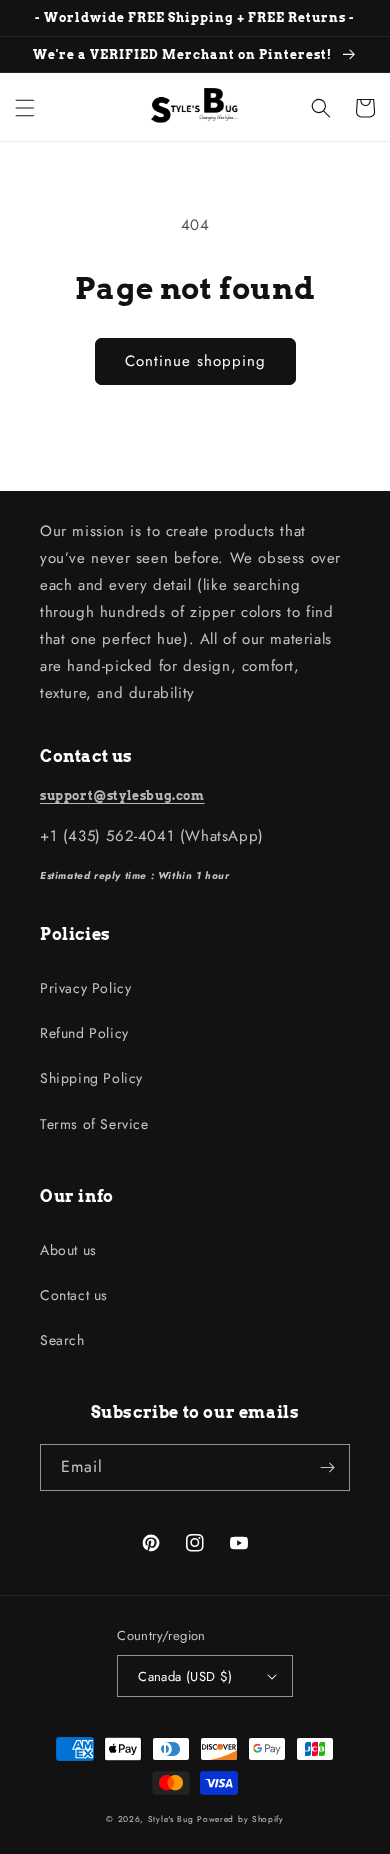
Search (62, 1340)
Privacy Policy (85, 988)
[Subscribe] (327, 1467)
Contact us (74, 1295)
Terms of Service (94, 1124)
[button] (25, 108)
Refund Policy (84, 1033)
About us (68, 1250)
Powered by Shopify (240, 1819)
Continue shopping (195, 361)
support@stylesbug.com (122, 795)
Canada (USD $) (185, 1676)
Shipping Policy (91, 1078)
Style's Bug (171, 1819)
